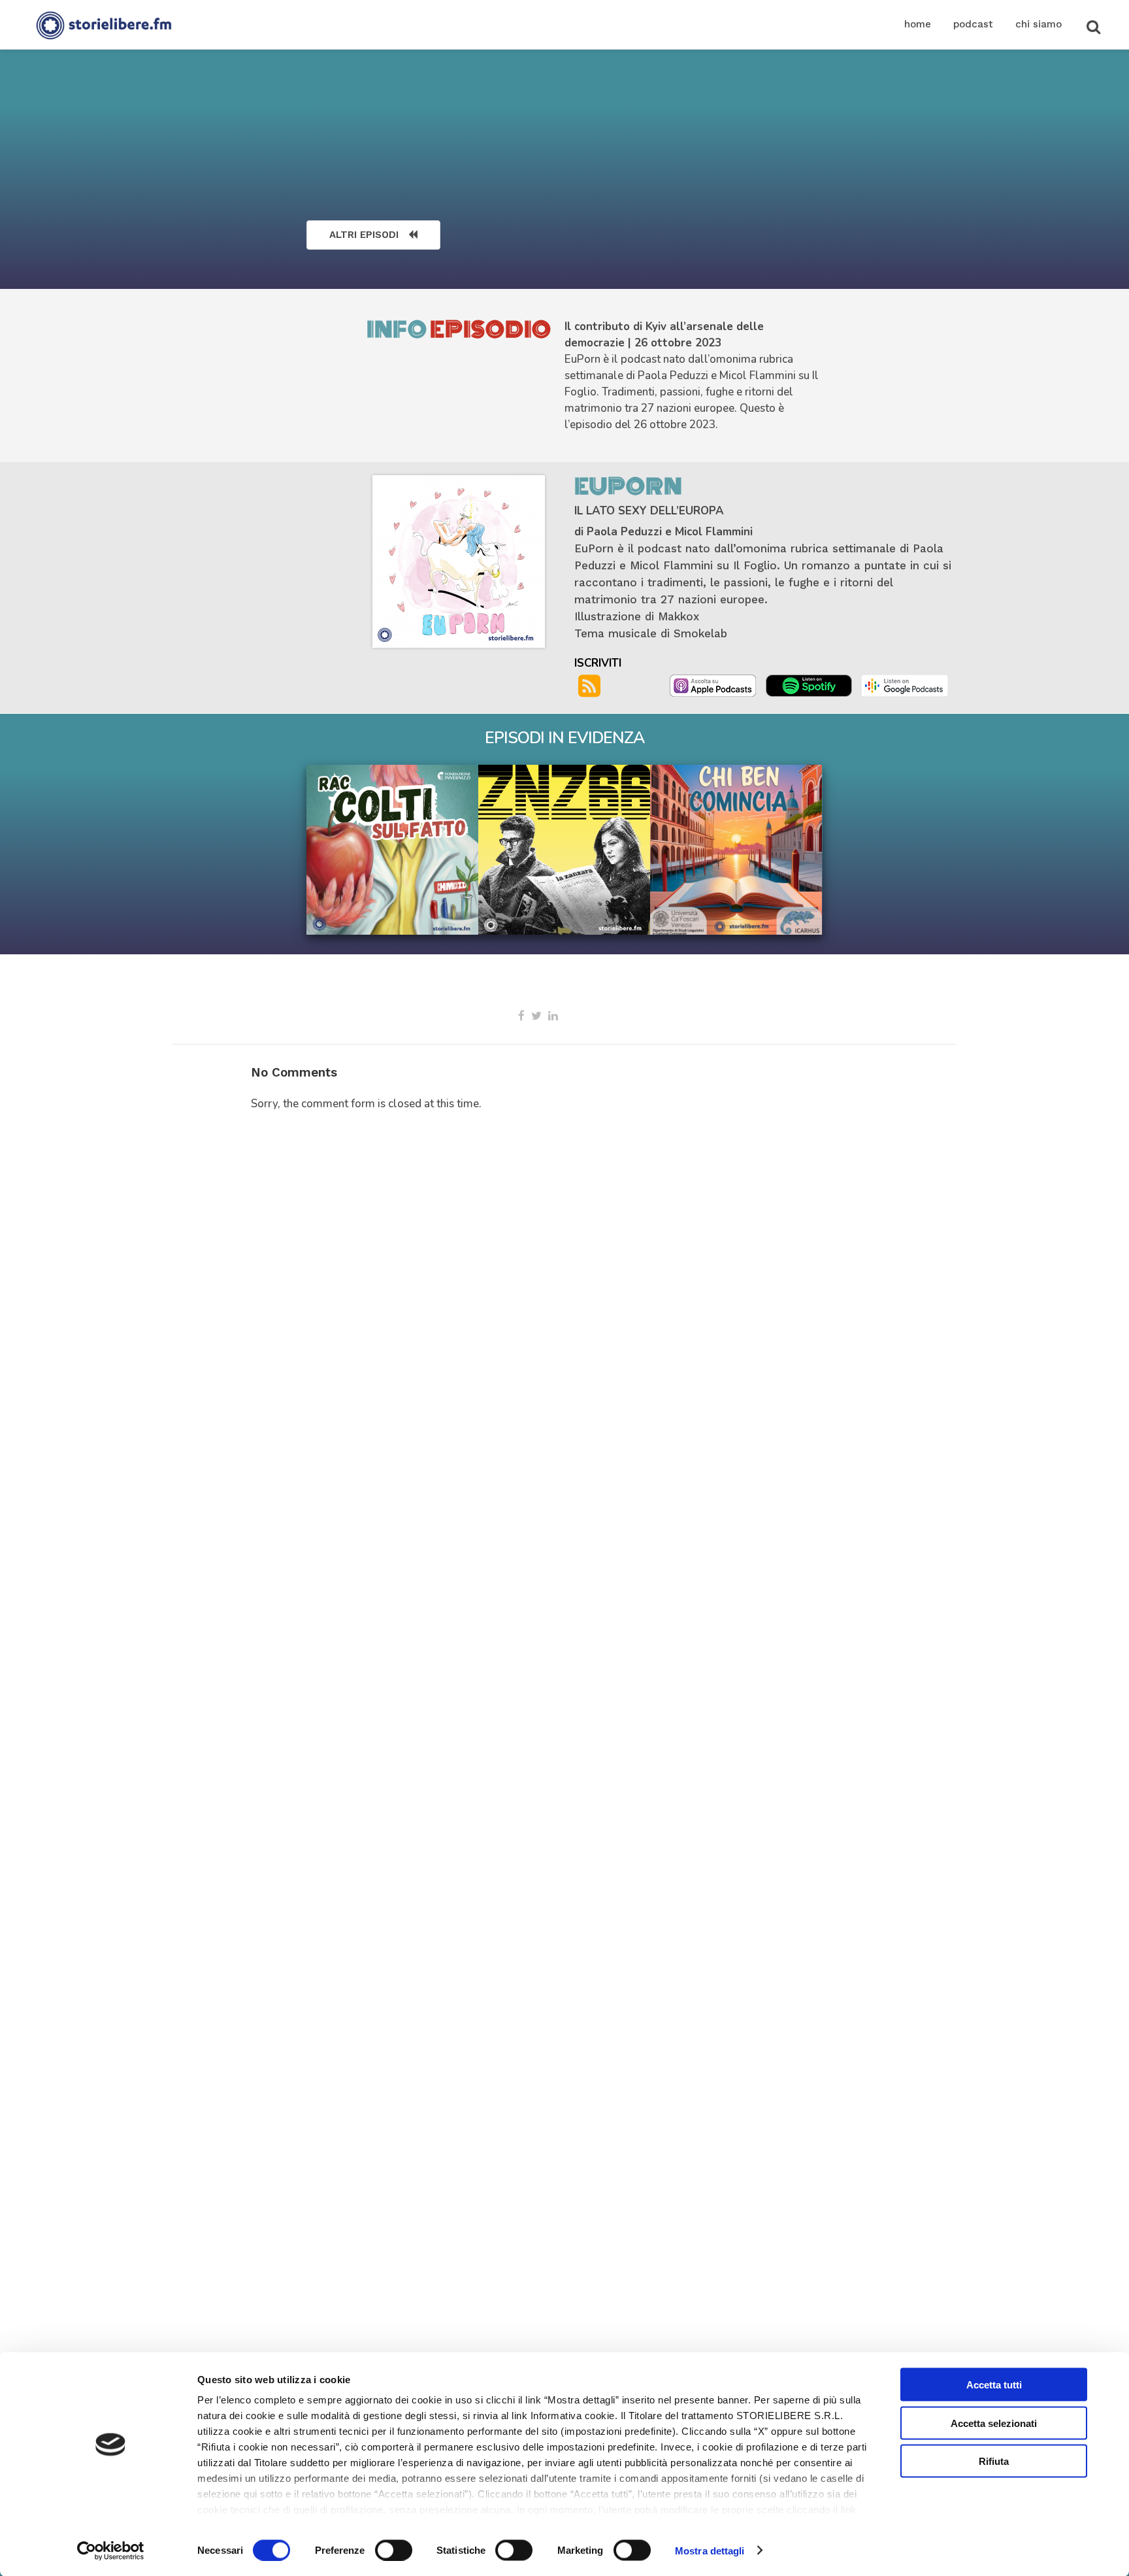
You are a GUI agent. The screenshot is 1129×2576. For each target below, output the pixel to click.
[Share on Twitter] (536, 1016)
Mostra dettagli (710, 2550)
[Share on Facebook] (521, 1016)
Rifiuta (994, 2461)
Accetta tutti (994, 2385)
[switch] (394, 2550)
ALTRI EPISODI (364, 235)
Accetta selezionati (994, 2423)
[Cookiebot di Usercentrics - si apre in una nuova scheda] (111, 2551)
